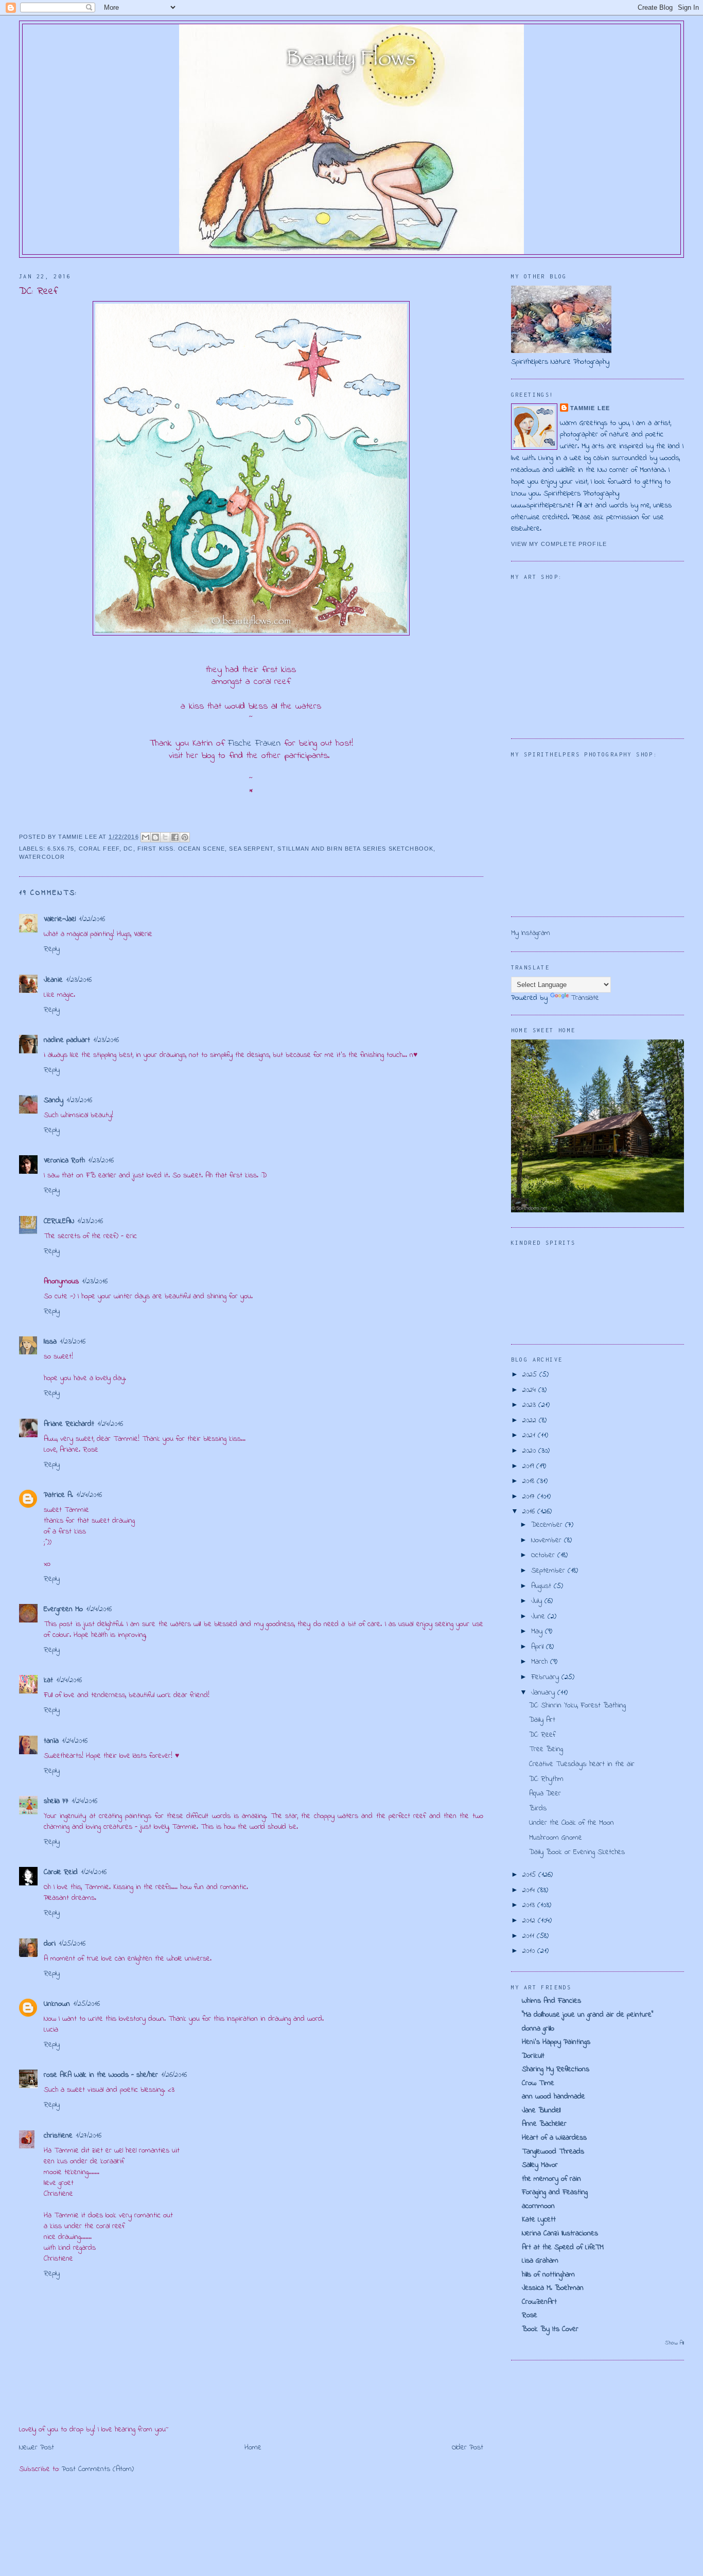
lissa (50, 1342)
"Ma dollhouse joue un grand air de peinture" (587, 2015)
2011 (530, 1936)
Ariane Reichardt (69, 1424)
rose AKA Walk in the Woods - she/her (101, 2075)
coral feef (99, 849)
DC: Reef (542, 1735)
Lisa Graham (540, 2261)
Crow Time (538, 2083)
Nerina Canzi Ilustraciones (560, 2234)
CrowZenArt (539, 2302)
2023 (530, 1405)
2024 (530, 1390)
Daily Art (542, 1720)
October (544, 1555)
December (548, 1525)
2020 (530, 1451)
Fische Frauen (254, 744)
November (548, 1540)
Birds (538, 1809)
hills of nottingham (548, 2275)
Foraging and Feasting (555, 2192)
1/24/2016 (110, 1424)
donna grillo (538, 2029)
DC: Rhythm (546, 1779)
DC (128, 849)
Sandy (54, 1100)
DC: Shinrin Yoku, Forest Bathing (577, 1706)
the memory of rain (551, 2179)
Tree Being (546, 1749)
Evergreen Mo (63, 1609)
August (542, 1586)
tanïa (51, 1741)
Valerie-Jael (60, 919)
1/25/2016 (72, 1944)
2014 (530, 1890)
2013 (530, 1905)
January (544, 1693)
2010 (530, 1951)
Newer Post (37, 2448)
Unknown (57, 2004)
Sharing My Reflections (556, 2069)
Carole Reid (61, 1872)
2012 (530, 1921)
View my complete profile (559, 544)
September (549, 1571)
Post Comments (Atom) (98, 2469)
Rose (530, 2315)
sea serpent (251, 849)
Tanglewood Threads (553, 2152)
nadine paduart (67, 1040)
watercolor (42, 857)
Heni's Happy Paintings (556, 2042)
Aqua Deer (545, 1794)
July (538, 1601)
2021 (530, 1435)
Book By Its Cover (550, 2329)
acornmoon (538, 2206)
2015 (530, 1875)
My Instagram (531, 933)
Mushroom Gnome (556, 1838)
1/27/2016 (89, 2136)
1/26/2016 (174, 2075)
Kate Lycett (539, 2220)
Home (253, 2448)
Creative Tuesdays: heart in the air (582, 1764)
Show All (674, 2343)
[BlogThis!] (155, 837)
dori (50, 1944)
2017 (530, 1497)
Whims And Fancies (551, 2001)
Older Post (468, 2448)
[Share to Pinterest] (185, 837)
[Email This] (146, 837)
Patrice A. (58, 1495)
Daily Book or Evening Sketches (577, 1852)
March (541, 1662)
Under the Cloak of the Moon (572, 1823)
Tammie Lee (590, 408)
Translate (585, 998)
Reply (52, 949)
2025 (531, 1375)
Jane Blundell (541, 2111)
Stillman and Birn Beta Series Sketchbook (355, 849)
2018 (530, 1481)
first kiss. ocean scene (181, 849)
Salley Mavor (540, 2165)
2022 (531, 1421)
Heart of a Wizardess (554, 2138)
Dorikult (533, 2056)
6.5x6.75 (61, 849)
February (546, 1677)
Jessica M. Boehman (553, 2288)
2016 (530, 1512)
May (538, 1631)
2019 (529, 1466)
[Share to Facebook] (175, 837)
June (539, 1617)
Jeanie (53, 980)
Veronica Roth (64, 1161)
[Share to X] (165, 837)
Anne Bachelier (544, 2124)
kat (48, 1680)
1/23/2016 (79, 980)
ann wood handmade (553, 2097)
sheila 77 (56, 1801)
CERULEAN (59, 1221)
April (539, 1647)
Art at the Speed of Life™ (563, 2247)
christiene (58, 2136)
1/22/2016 (92, 919)
